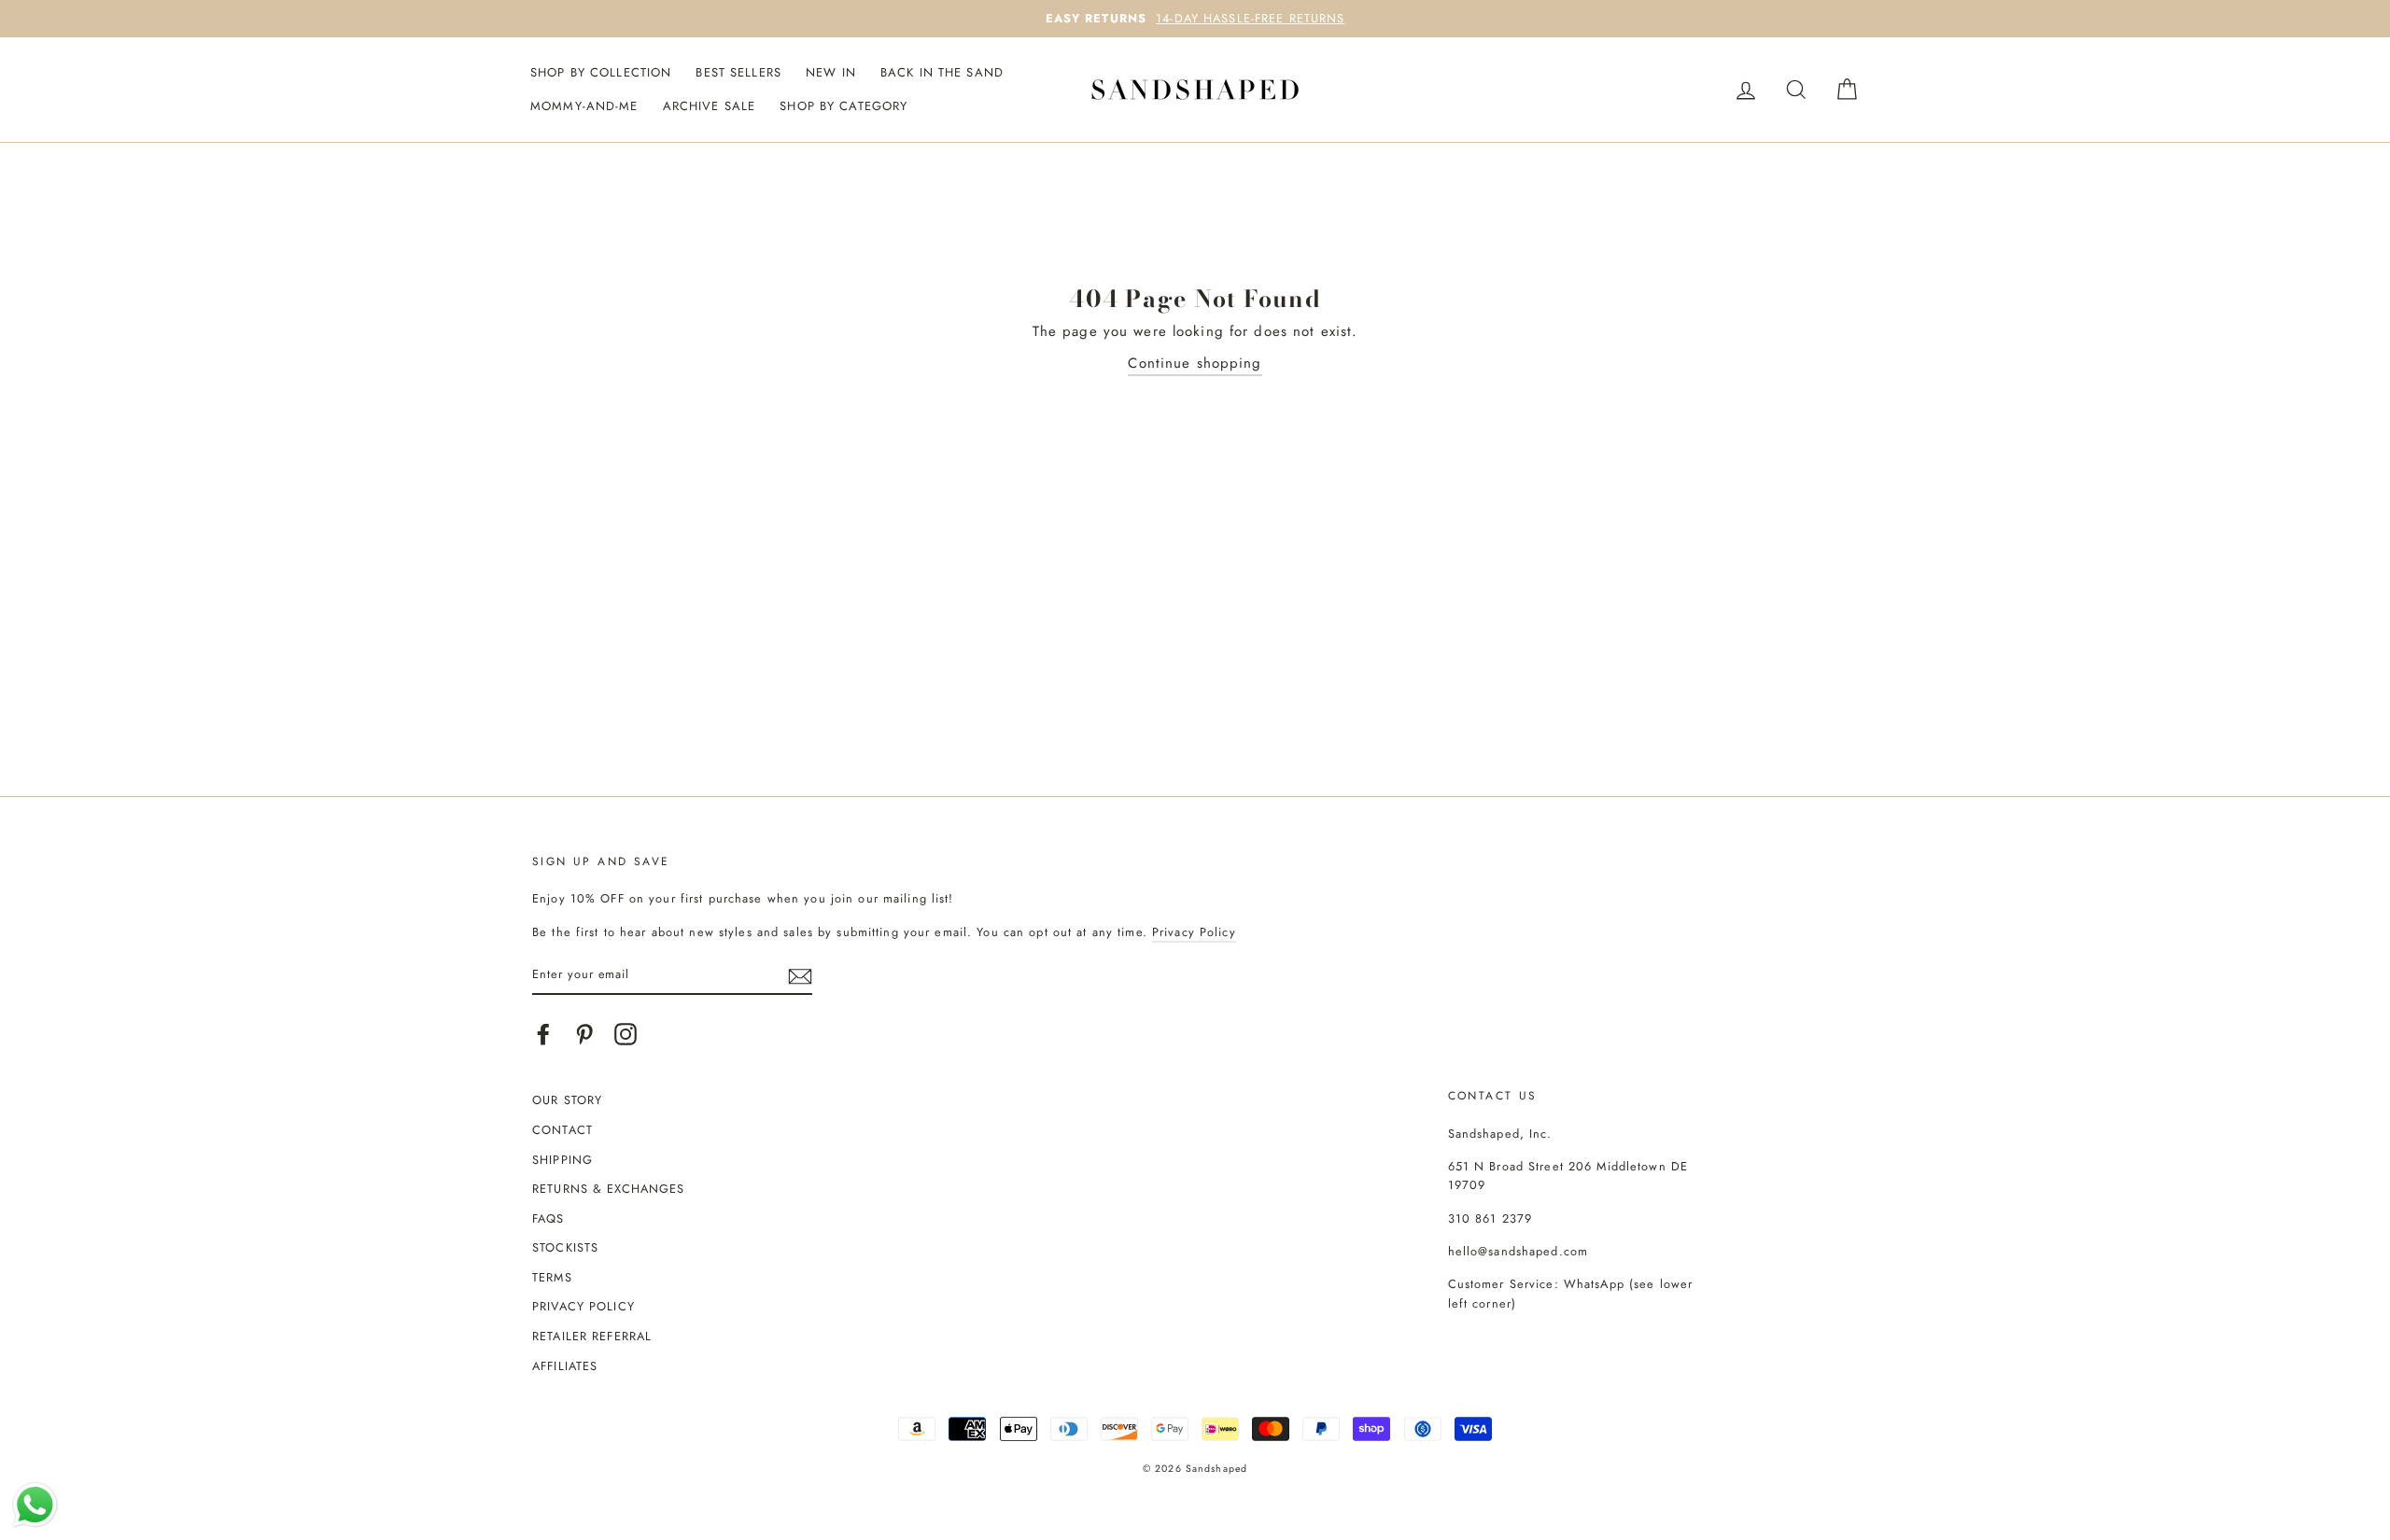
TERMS (552, 1277)
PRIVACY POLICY (583, 1306)
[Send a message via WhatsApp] (35, 1505)
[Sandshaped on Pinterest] (584, 1034)
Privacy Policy (1194, 932)
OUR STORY (567, 1100)
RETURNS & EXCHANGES (608, 1189)
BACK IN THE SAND (942, 72)
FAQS (548, 1218)
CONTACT (562, 1130)
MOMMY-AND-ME (584, 106)
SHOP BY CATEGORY (844, 106)
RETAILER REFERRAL (592, 1336)
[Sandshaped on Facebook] (543, 1034)
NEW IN (831, 72)
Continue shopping (1195, 363)
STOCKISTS (565, 1247)
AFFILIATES (565, 1366)
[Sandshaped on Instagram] (626, 1034)
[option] (1195, 19)
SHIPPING (562, 1160)
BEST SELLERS (738, 72)
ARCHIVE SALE (710, 106)
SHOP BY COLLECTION (601, 72)
